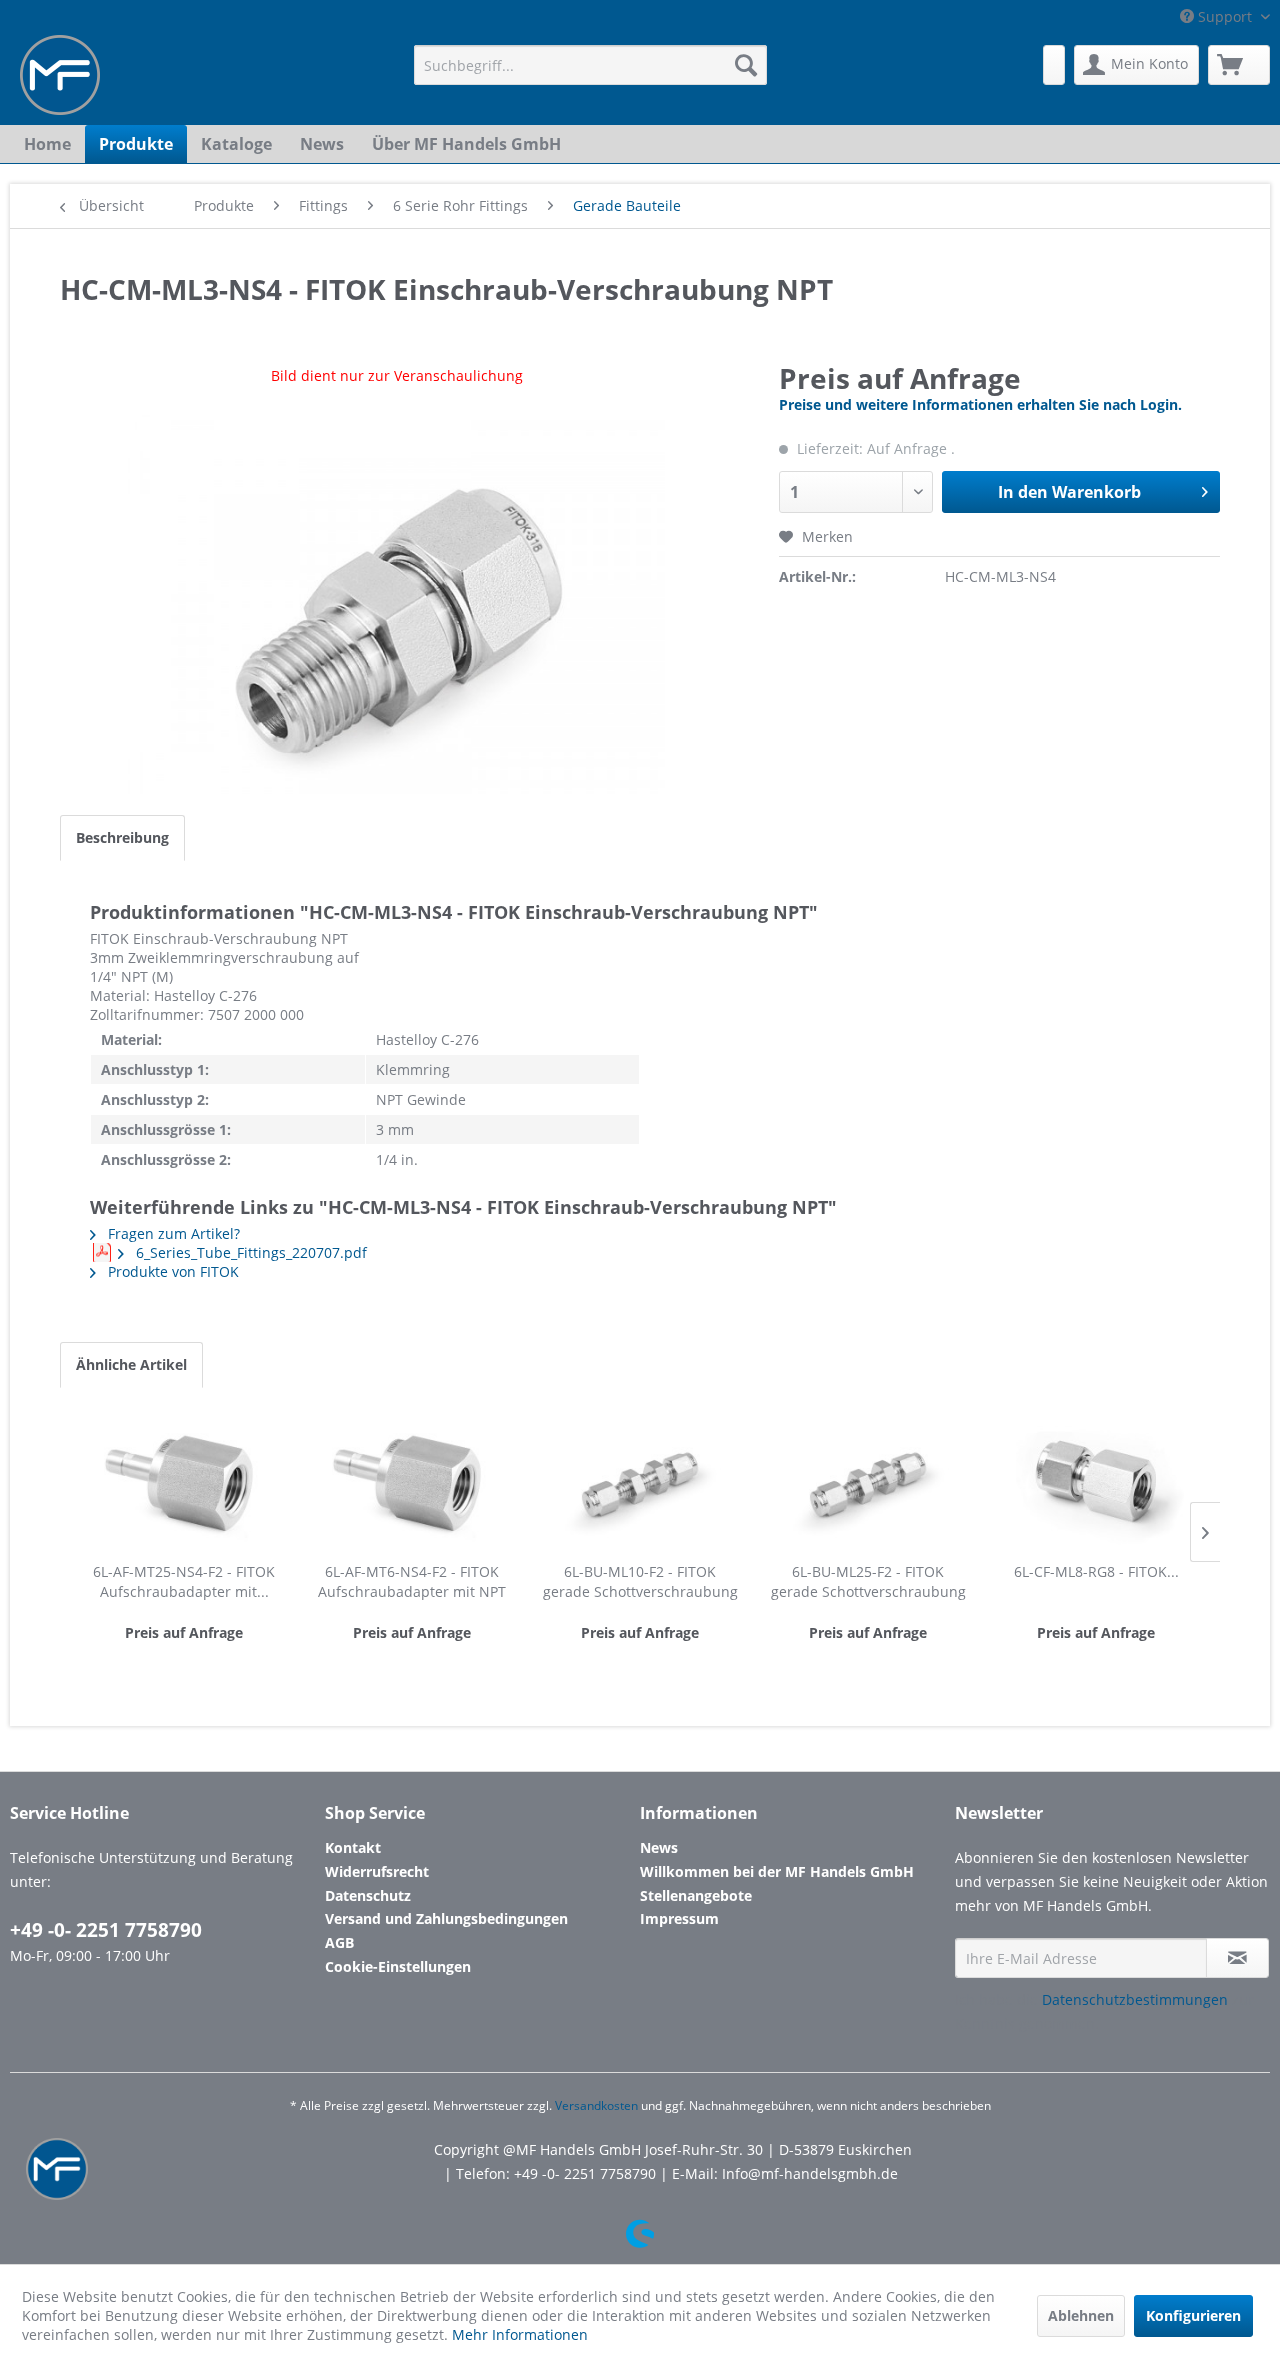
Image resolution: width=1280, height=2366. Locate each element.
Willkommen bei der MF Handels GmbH (777, 1871)
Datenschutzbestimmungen (1135, 1999)
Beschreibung (122, 837)
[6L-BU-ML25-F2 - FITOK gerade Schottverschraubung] (868, 1482)
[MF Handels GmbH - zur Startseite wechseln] (60, 75)
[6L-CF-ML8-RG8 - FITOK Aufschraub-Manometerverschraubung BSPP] (1096, 1482)
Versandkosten (596, 2105)
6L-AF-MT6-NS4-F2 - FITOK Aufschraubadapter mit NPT (412, 1581)
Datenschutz (368, 1895)
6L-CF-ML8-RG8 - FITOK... (1096, 1571)
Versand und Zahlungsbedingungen (446, 1918)
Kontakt (353, 1847)
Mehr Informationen (520, 2334)
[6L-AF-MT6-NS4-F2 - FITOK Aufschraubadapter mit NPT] (412, 1482)
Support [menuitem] (1225, 16)
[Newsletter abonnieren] (1237, 1958)
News (659, 1847)
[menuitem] (590, 65)
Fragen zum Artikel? (172, 1233)
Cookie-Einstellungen (398, 1966)
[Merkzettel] (1054, 65)
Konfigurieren (1193, 2315)
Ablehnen (1081, 2315)
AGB (339, 1942)
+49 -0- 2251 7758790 (106, 1930)
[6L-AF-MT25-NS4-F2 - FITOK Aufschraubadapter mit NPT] (184, 1482)
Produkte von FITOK (171, 1271)
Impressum (679, 1918)
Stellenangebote (696, 1895)
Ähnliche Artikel (131, 1364)
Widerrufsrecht (377, 1871)
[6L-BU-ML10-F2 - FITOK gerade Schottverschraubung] (640, 1482)
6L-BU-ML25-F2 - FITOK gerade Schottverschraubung (868, 1581)
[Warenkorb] (1239, 65)
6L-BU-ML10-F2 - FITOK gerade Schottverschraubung (640, 1581)
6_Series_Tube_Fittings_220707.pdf (249, 1252)
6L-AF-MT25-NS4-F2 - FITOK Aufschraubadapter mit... (184, 1581)
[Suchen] (746, 65)
